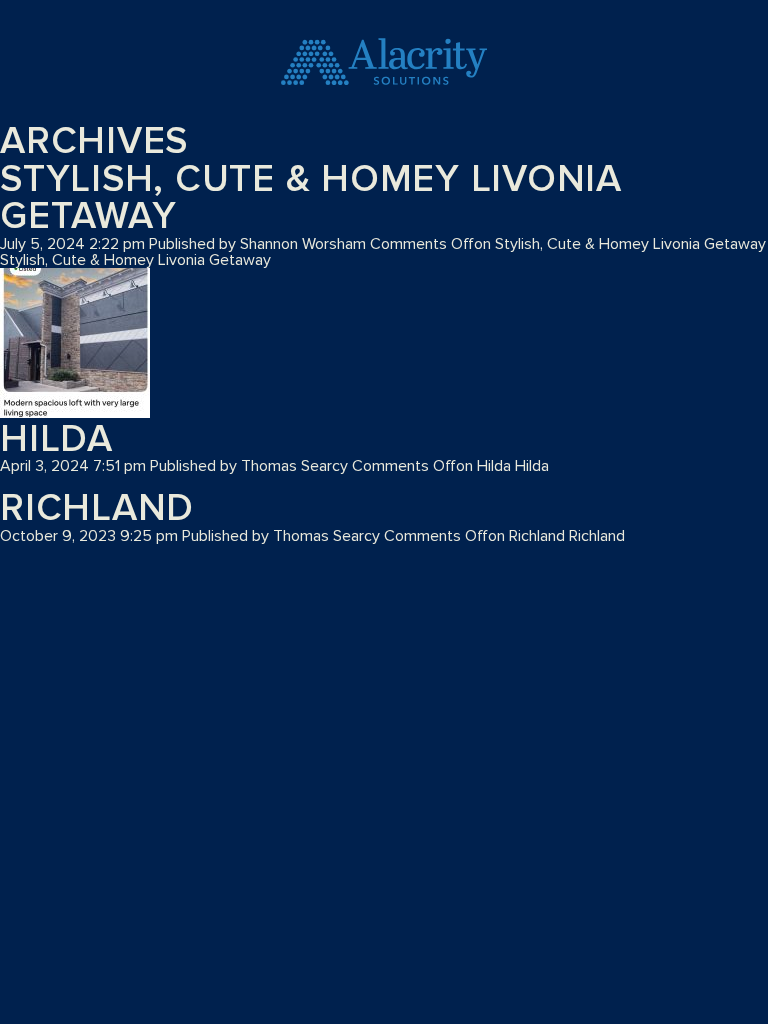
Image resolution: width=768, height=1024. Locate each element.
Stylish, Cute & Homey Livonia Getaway (311, 198)
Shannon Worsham (303, 244)
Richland (97, 509)
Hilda (56, 440)
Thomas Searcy (294, 466)
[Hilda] (75, 344)
